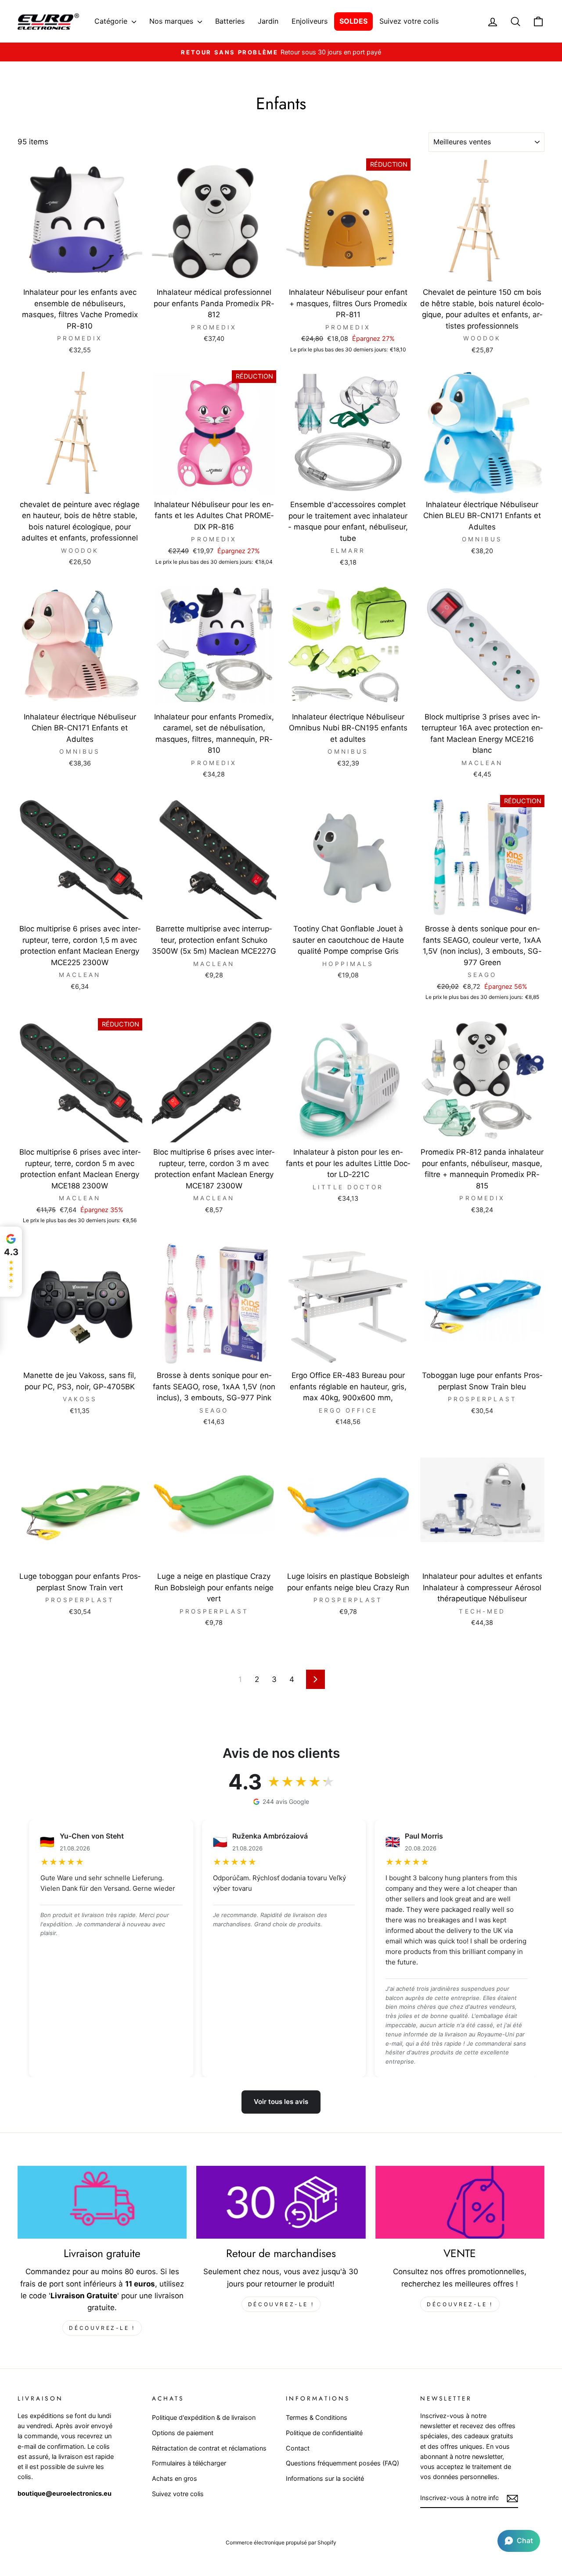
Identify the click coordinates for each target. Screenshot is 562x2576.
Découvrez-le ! (102, 2328)
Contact (298, 2448)
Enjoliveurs (310, 21)
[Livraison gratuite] (102, 2202)
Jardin (268, 21)
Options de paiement (183, 2433)
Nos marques (172, 21)
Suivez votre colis (409, 21)
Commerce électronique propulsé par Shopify (281, 2542)
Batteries (230, 21)
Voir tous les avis (281, 2102)
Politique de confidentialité (324, 2433)
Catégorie (112, 21)
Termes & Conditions (317, 2417)
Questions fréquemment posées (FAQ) (342, 2463)
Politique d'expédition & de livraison (204, 2417)
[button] (519, 2541)
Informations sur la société (325, 2478)
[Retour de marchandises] (281, 2202)
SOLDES (353, 21)
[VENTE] (460, 2202)
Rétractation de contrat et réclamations (209, 2448)
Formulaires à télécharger (189, 2463)
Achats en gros (175, 2478)
